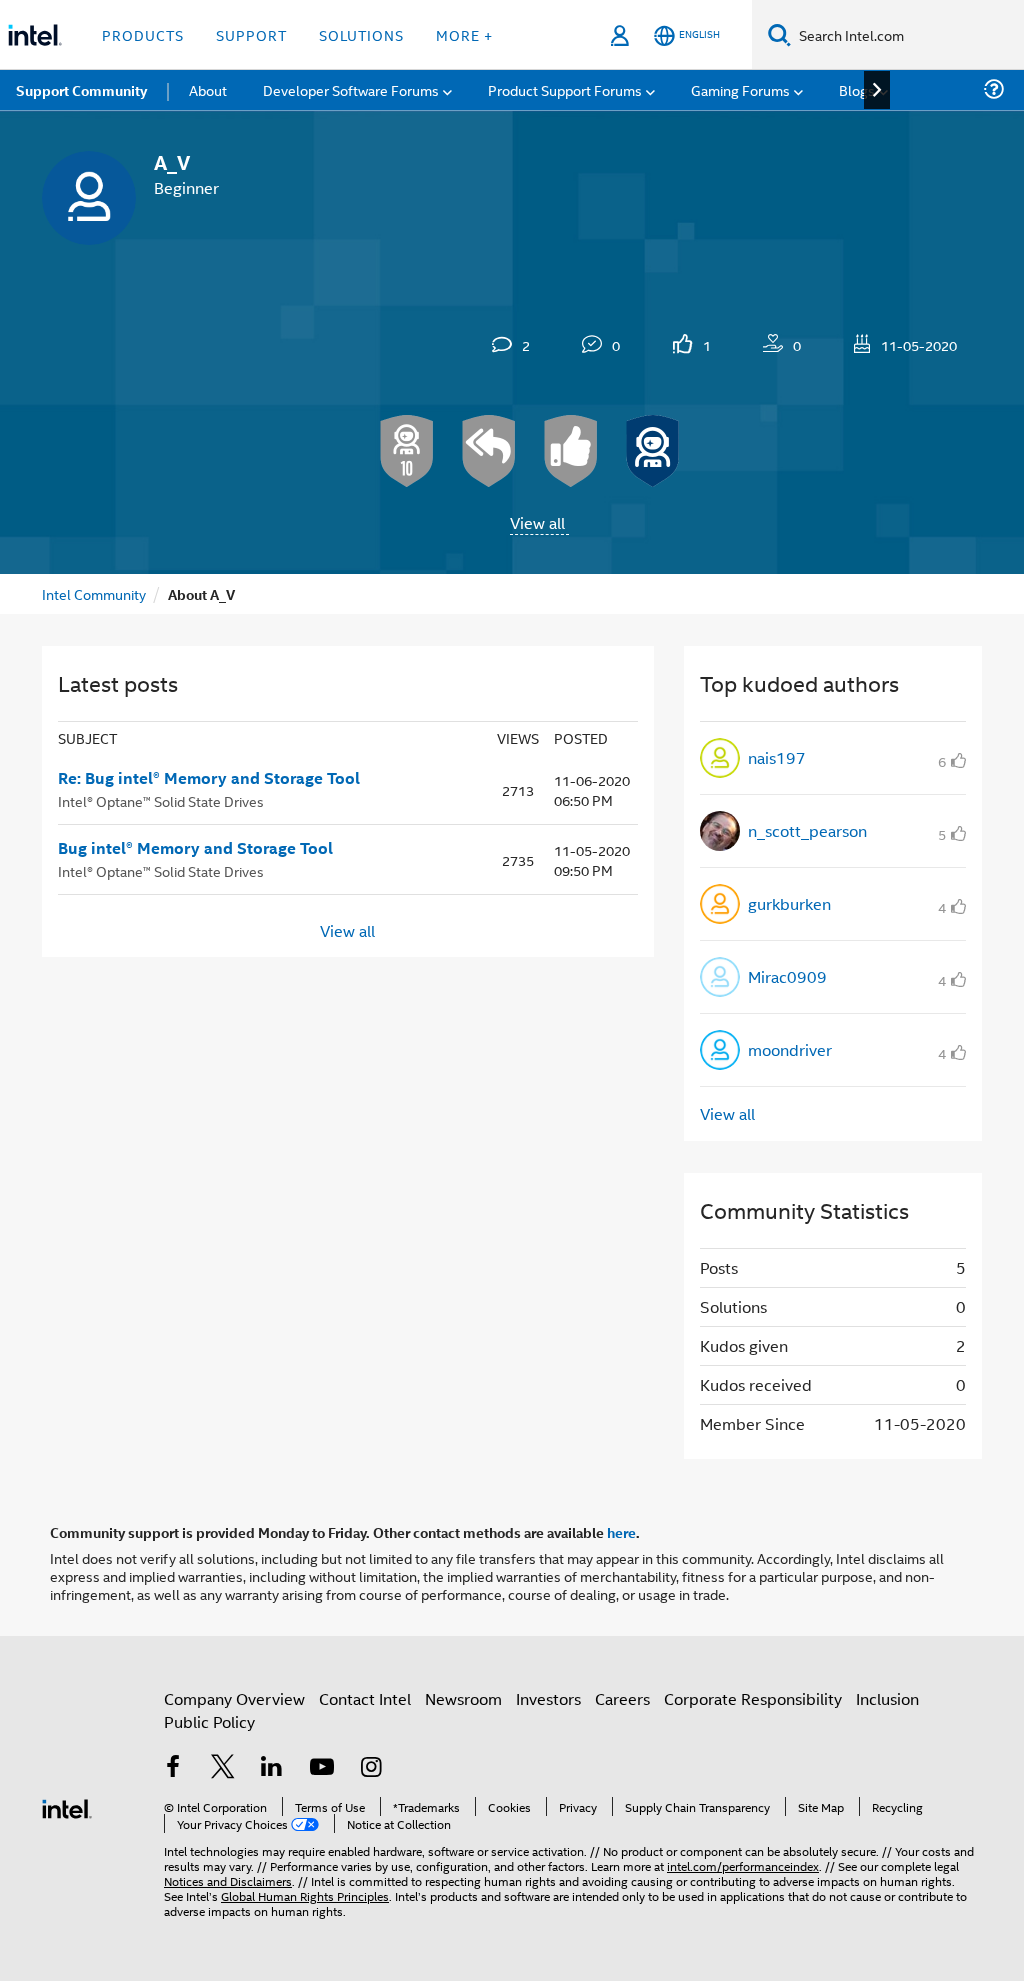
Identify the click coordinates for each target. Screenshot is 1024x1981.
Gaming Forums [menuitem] (740, 89)
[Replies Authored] (489, 451)
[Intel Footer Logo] (67, 1806)
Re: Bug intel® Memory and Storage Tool (209, 778)
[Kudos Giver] (571, 451)
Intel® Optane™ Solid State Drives (161, 800)
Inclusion (887, 1698)
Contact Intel (365, 1698)
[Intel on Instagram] (371, 1768)
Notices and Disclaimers (228, 1880)
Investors (548, 1698)
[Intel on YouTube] (322, 1768)
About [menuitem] (208, 89)
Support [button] (251, 34)
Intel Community (94, 593)
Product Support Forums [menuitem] (565, 89)
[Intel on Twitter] (223, 1768)
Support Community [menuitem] (81, 90)
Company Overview (234, 1698)
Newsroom (463, 1698)
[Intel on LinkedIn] (272, 1768)
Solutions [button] (361, 34)
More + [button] (464, 34)
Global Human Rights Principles (305, 1895)
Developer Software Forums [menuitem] (351, 89)
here (621, 1532)
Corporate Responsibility (753, 1698)
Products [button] (143, 34)
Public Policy (209, 1721)
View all (537, 522)
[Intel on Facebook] (173, 1768)
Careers (622, 1698)
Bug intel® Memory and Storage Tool (195, 848)
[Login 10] (407, 451)
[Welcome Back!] (653, 451)
